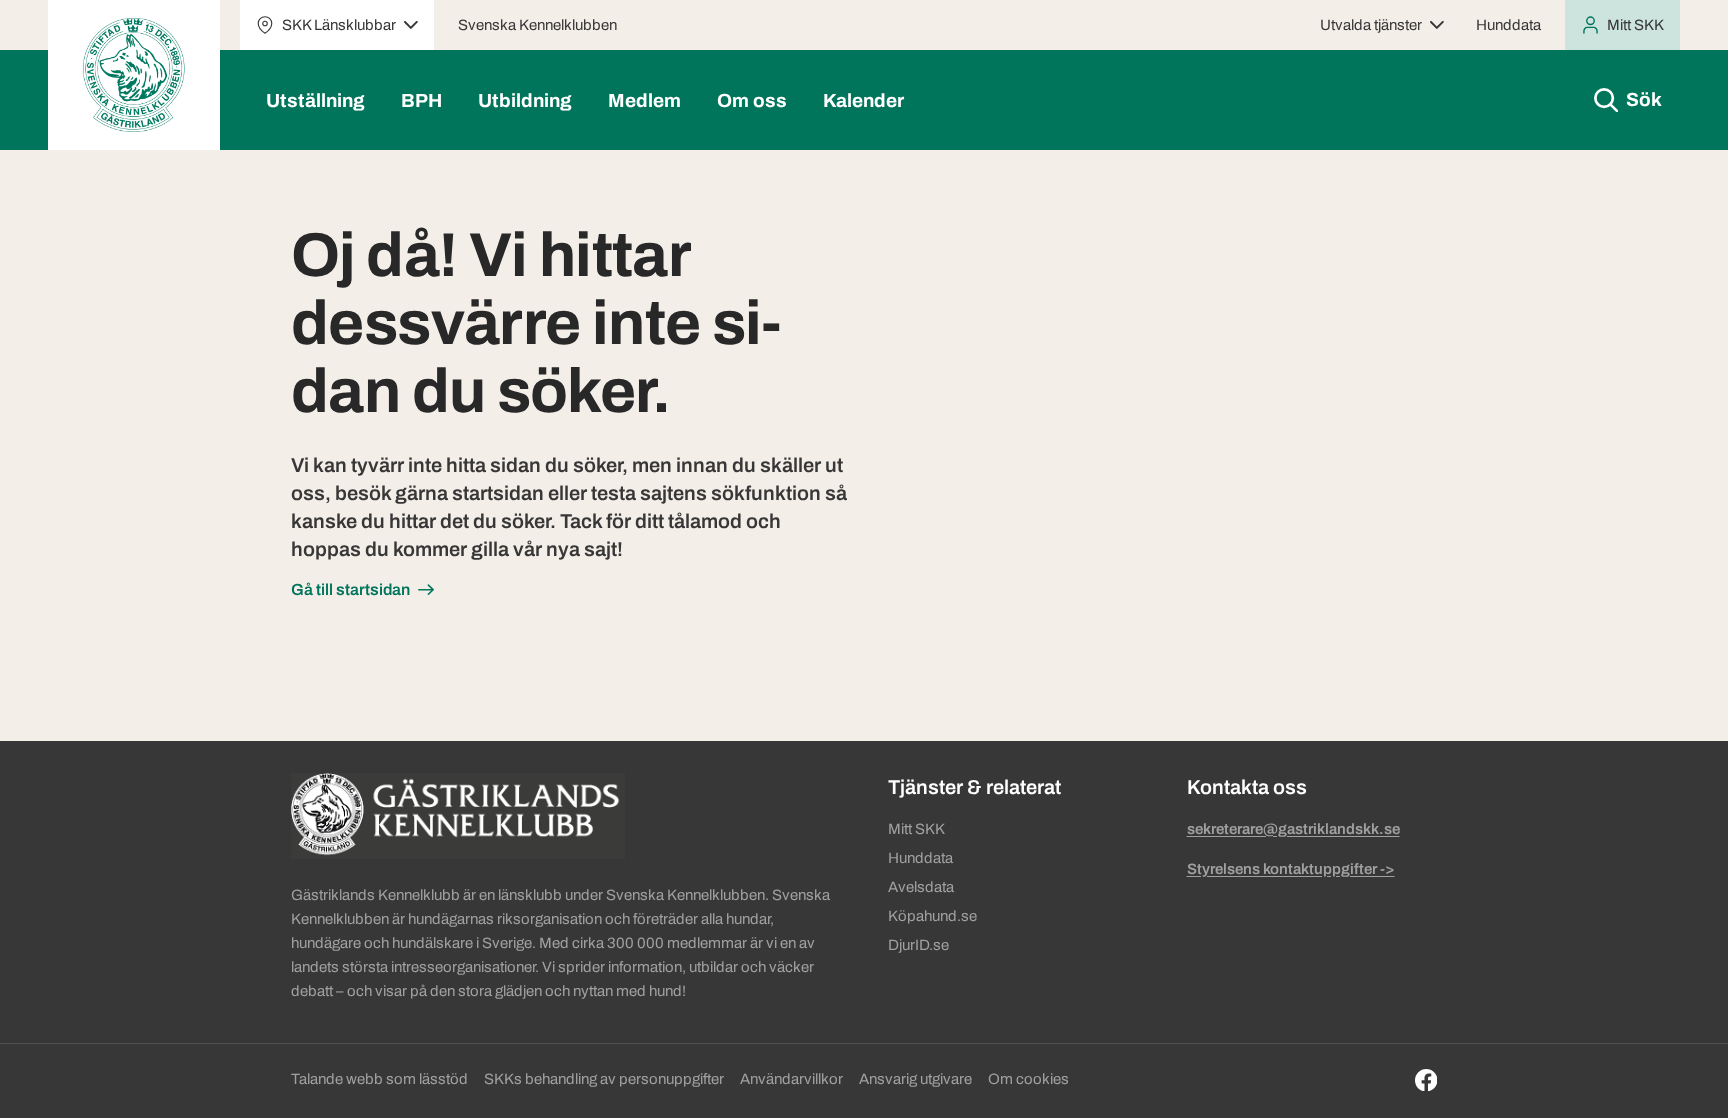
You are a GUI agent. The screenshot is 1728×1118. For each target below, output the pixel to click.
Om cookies (1028, 1079)
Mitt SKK (916, 829)
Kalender (863, 100)
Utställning (315, 100)
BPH (421, 100)
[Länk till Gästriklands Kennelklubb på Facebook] (1426, 1080)
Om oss (752, 100)
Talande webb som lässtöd (379, 1079)
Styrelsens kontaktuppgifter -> (1291, 869)
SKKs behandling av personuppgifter (604, 1079)
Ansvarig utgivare (915, 1079)
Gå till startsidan (350, 589)
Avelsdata (921, 887)
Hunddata (1508, 25)
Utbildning (525, 100)
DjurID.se (918, 945)
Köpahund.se (932, 916)
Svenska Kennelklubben (537, 25)
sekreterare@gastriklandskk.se (1293, 829)
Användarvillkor (791, 1079)
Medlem (644, 100)
